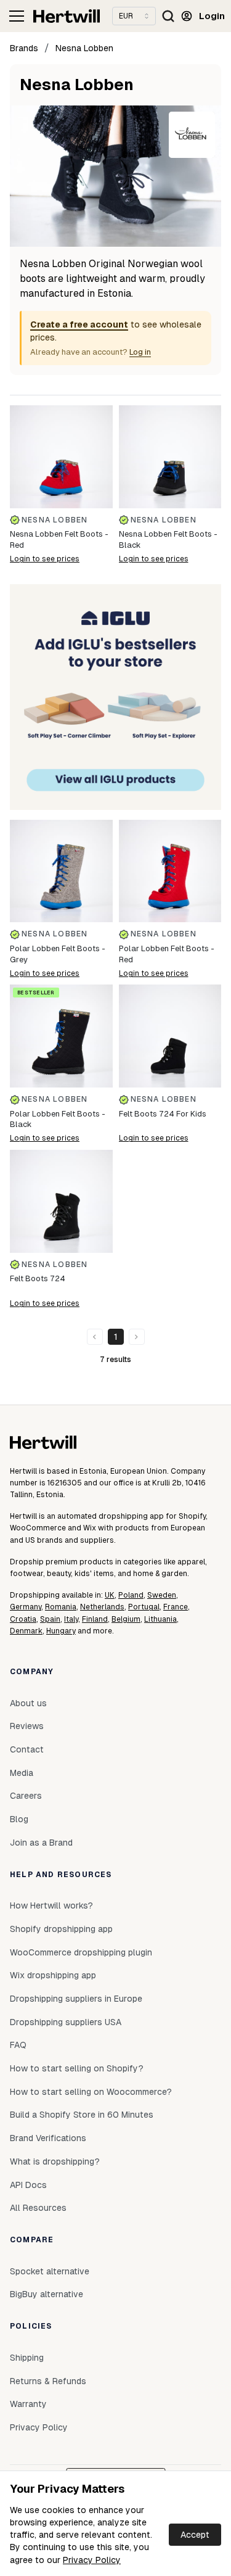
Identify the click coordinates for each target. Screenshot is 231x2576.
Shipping (27, 2358)
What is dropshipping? (55, 2161)
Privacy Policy (92, 2560)
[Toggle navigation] (17, 16)
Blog (19, 1819)
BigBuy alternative (47, 2294)
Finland (95, 1619)
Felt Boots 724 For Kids (163, 1114)
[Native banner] (115, 697)
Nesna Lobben (84, 48)
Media (22, 1773)
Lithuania (160, 1619)
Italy (71, 1619)
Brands (24, 48)
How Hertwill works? (51, 1905)
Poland (131, 1595)
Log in (140, 352)
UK (110, 1595)
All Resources (38, 2208)
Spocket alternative (50, 2271)
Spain (50, 1619)
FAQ (18, 2045)
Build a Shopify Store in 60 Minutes (82, 2115)
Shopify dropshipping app (61, 1929)
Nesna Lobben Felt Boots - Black (168, 539)
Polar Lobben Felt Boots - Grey (58, 954)
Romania (61, 1607)
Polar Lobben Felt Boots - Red (167, 954)
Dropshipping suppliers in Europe (76, 1999)
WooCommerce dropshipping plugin (81, 1952)
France (176, 1607)
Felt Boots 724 (38, 1278)
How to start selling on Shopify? (77, 2068)
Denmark (26, 1631)
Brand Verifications (48, 2138)
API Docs (28, 2185)
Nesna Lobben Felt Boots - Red (59, 539)
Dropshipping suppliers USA (66, 2022)
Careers (26, 1796)
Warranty (28, 2404)
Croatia (23, 1619)
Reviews (27, 1726)
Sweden (162, 1595)
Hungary (61, 1631)
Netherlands (102, 1607)
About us (28, 1703)
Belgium (126, 1619)
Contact (27, 1749)
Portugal (144, 1607)
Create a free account (79, 324)
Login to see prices (45, 559)
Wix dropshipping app (53, 1975)
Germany (26, 1607)
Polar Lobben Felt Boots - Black (58, 1119)
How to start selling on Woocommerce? (91, 2092)
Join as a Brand (41, 1843)
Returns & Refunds (48, 2381)
